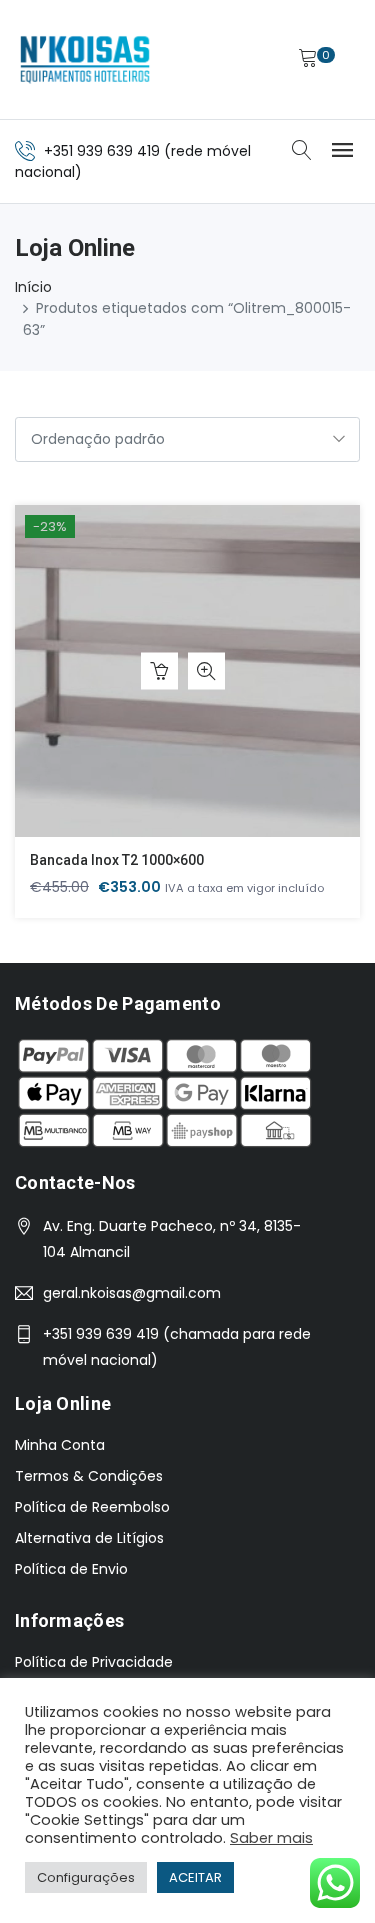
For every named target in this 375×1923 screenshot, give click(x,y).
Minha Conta (60, 1445)
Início (33, 287)
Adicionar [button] (159, 671)
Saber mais (271, 1838)
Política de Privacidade (94, 1662)
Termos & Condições (89, 1476)
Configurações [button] (86, 1877)
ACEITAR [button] (195, 1877)
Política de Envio (71, 1569)
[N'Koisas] (85, 59)
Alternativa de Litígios (89, 1538)
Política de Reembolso (92, 1507)
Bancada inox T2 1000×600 (117, 860)
